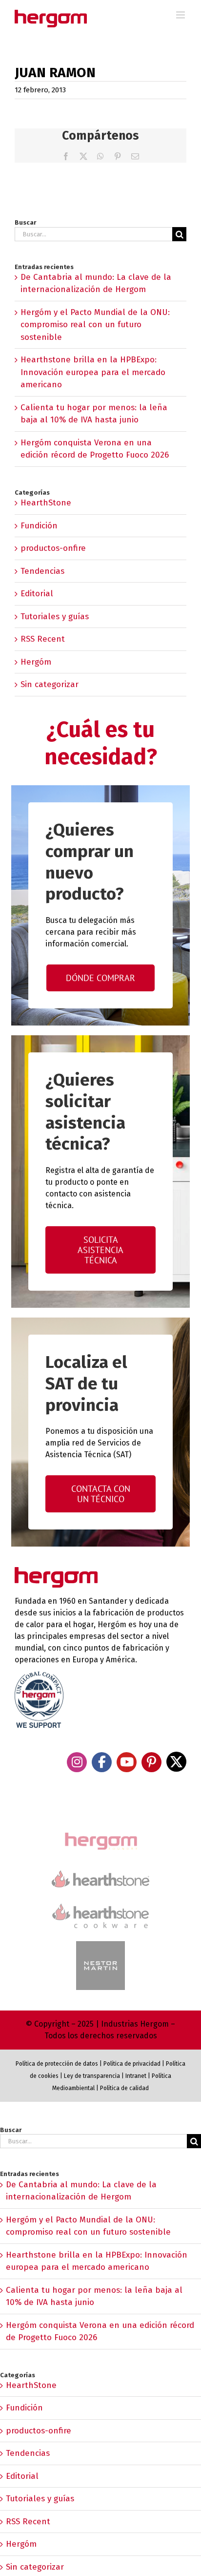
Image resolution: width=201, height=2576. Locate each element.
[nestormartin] (100, 1945)
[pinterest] (151, 1762)
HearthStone (46, 503)
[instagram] (77, 1762)
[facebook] (102, 1762)
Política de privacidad (132, 2064)
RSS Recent (43, 639)
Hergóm (36, 662)
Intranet (136, 2076)
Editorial (37, 594)
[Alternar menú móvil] (181, 15)
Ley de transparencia (91, 2076)
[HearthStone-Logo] (100, 1874)
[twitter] (176, 1762)
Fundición (39, 526)
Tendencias (42, 571)
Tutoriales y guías (55, 617)
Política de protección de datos (57, 2064)
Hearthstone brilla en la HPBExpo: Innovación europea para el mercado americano (93, 372)
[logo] (100, 1902)
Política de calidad (124, 2088)
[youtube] (127, 1762)
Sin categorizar (50, 684)
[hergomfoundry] (100, 1833)
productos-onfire (53, 548)
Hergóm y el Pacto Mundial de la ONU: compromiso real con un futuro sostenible (95, 325)
